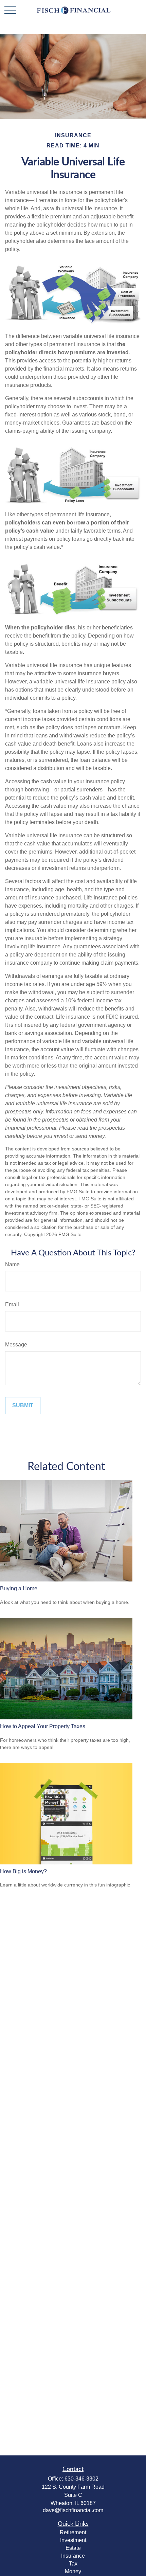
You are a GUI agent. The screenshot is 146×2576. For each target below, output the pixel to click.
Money (73, 2571)
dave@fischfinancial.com (73, 2510)
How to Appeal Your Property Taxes (43, 1726)
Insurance (73, 2556)
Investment (73, 2540)
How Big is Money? (23, 1871)
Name (12, 1264)
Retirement (73, 2532)
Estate (73, 2548)
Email (12, 1304)
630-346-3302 (81, 2479)
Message (16, 1345)
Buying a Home (19, 1588)
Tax (73, 2564)
